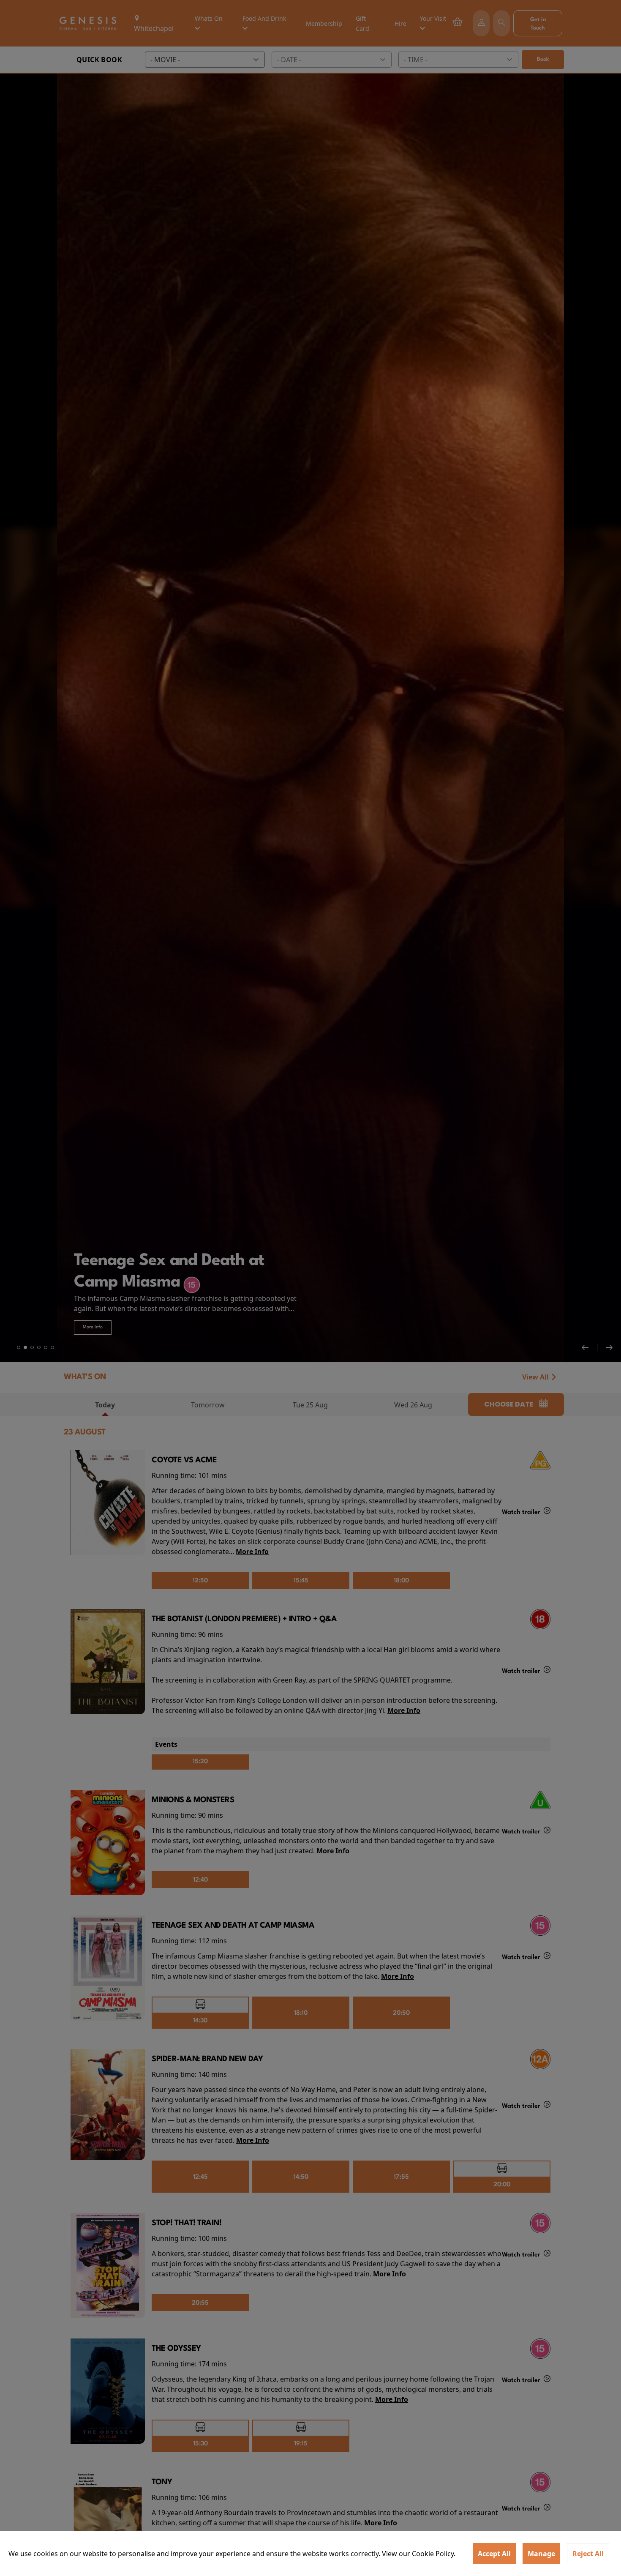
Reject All (588, 2554)
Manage (541, 2554)
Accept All (494, 2554)
